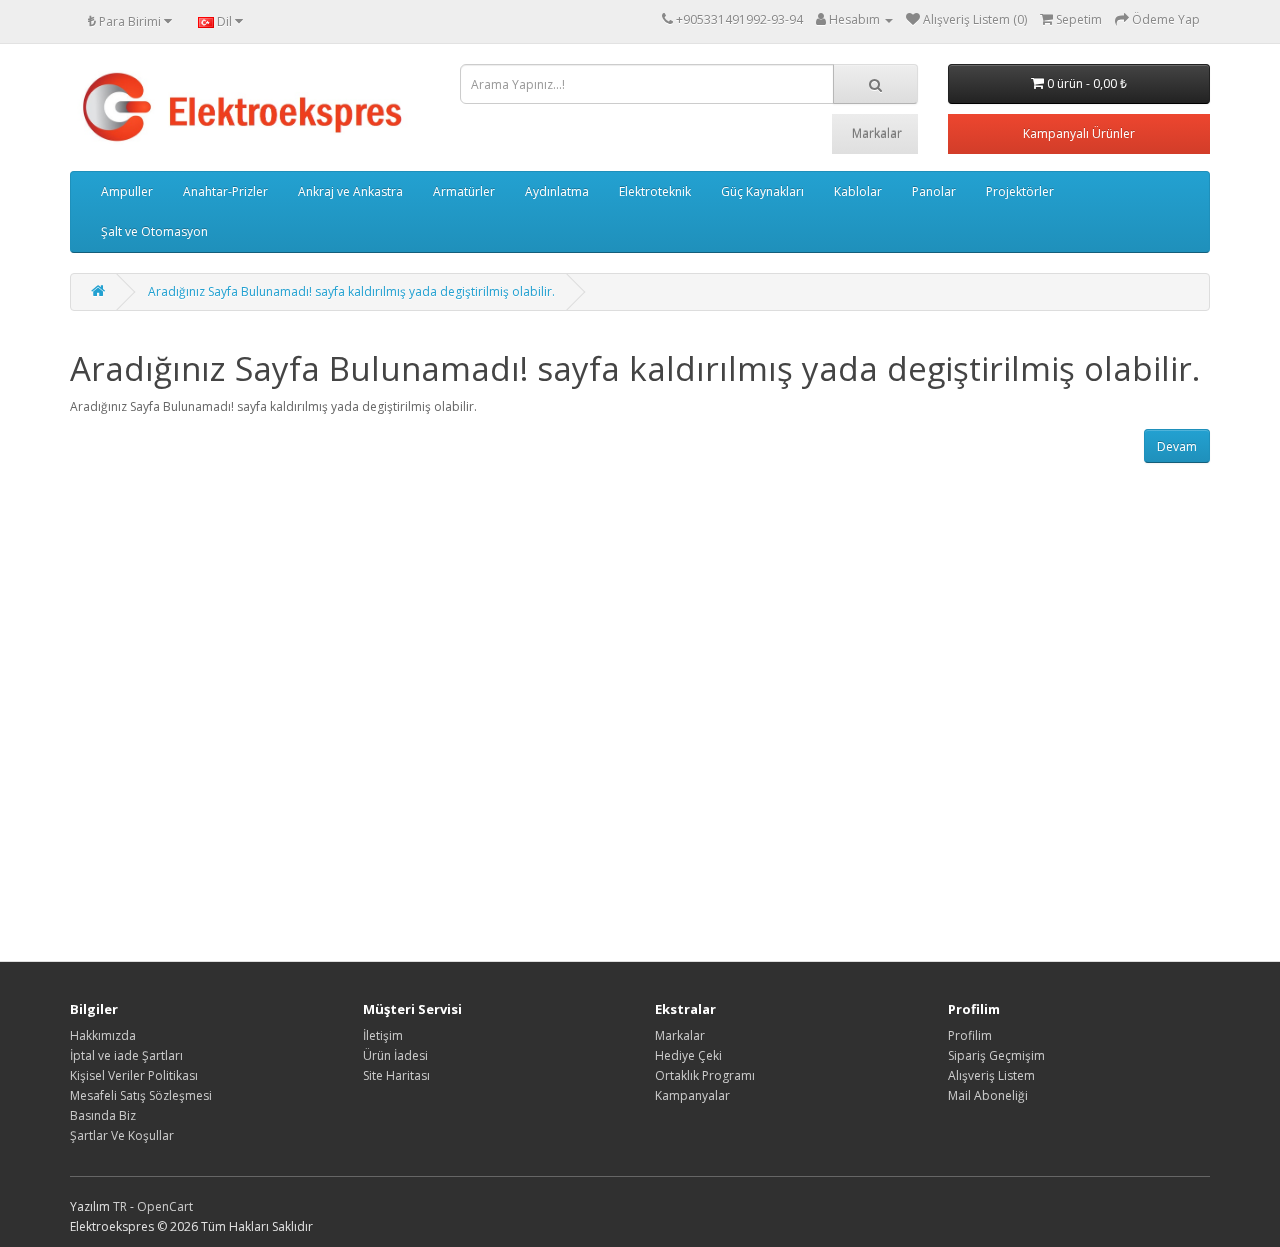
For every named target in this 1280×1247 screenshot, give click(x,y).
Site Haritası (396, 1075)
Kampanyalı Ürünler (1079, 133)
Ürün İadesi (395, 1055)
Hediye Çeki (688, 1055)
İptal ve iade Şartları (126, 1055)
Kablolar (858, 191)
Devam (1177, 446)
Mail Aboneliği (988, 1095)
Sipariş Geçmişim (996, 1055)
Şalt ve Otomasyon (154, 231)
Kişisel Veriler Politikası (134, 1075)
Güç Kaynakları (762, 191)
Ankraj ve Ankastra (350, 191)
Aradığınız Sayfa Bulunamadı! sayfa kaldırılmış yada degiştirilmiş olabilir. (351, 291)
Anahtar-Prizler (225, 191)
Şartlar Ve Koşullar (122, 1135)
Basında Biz (103, 1115)
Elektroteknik (655, 191)
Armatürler (464, 191)
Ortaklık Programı (705, 1075)
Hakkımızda (103, 1035)
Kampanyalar (692, 1095)
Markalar (877, 133)
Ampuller (127, 191)
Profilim (970, 1035)
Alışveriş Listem (991, 1075)
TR (121, 1206)
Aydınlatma (557, 191)
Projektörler (1020, 191)
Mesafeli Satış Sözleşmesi (141, 1095)
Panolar (934, 191)
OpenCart (165, 1206)
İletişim (383, 1035)
